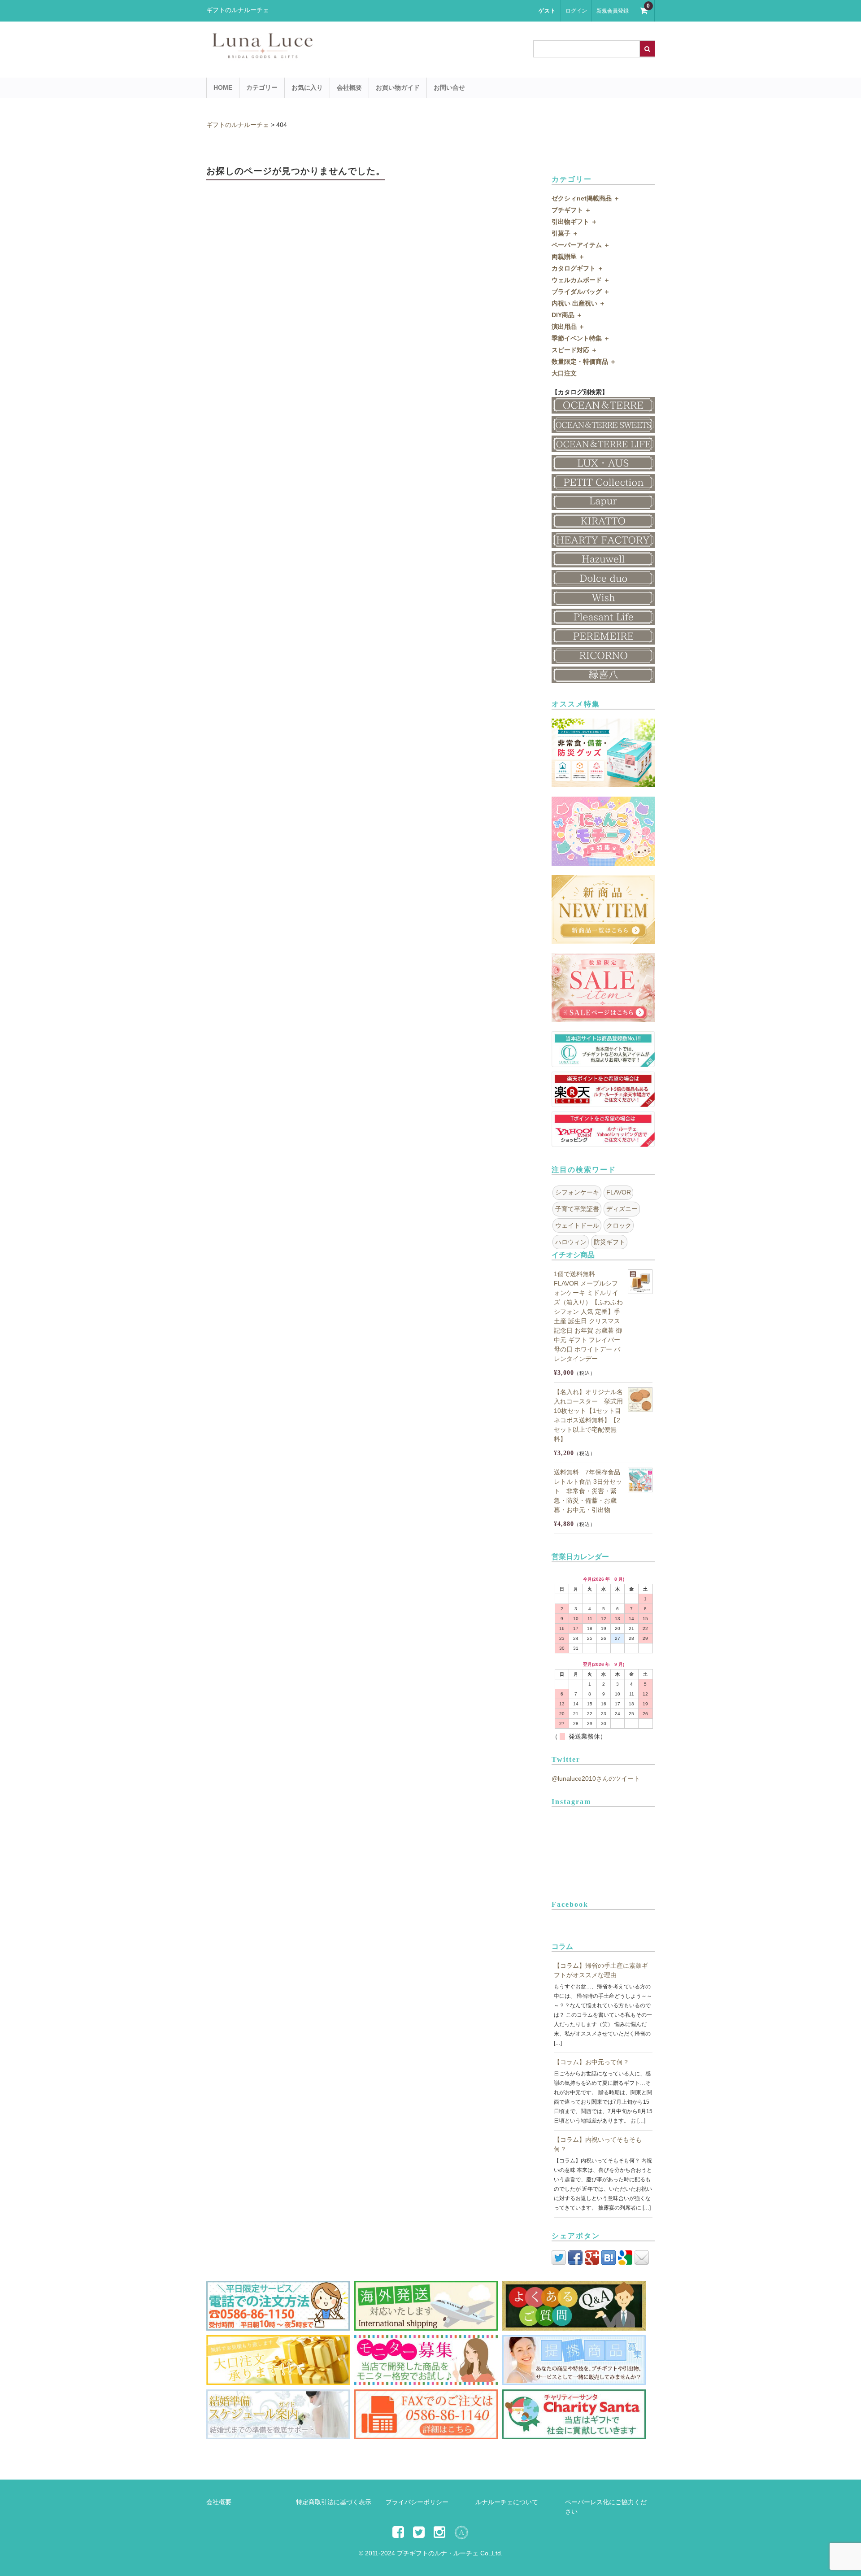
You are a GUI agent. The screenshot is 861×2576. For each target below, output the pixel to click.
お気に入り (307, 87)
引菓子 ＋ (565, 233)
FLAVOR (619, 1192)
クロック (619, 1225)
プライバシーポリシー (417, 2502)
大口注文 (564, 373)
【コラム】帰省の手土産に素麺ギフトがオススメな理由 (601, 1970)
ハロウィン (571, 1242)
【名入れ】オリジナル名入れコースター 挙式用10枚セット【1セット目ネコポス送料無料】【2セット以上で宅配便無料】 (588, 1415)
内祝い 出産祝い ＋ (578, 303)
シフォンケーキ (577, 1192)
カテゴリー (262, 87)
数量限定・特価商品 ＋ (584, 362)
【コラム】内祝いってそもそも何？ (598, 2144)
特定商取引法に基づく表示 (334, 2502)
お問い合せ (449, 87)
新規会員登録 (613, 11)
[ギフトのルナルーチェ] (341, 54)
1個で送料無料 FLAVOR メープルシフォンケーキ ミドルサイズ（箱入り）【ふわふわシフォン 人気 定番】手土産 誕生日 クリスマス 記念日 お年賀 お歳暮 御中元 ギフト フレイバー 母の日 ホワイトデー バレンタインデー (588, 1316)
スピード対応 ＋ (574, 350)
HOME (223, 87)
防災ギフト (609, 1242)
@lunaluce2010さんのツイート (596, 1778)
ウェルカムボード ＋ (581, 280)
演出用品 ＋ (568, 327)
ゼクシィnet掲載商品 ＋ (586, 198)
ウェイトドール (577, 1225)
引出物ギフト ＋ (574, 222)
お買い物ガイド (398, 87)
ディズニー (622, 1209)
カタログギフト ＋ (578, 268)
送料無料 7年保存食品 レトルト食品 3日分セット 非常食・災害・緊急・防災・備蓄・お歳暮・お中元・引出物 (588, 1491)
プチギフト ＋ (571, 210)
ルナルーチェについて (507, 2502)
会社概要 (349, 87)
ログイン (576, 11)
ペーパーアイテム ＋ (581, 245)
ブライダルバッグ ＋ (581, 292)
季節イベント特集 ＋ (581, 338)
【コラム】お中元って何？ (591, 2062)
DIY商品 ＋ (567, 315)
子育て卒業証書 (577, 1209)
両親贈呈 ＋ (568, 257)
